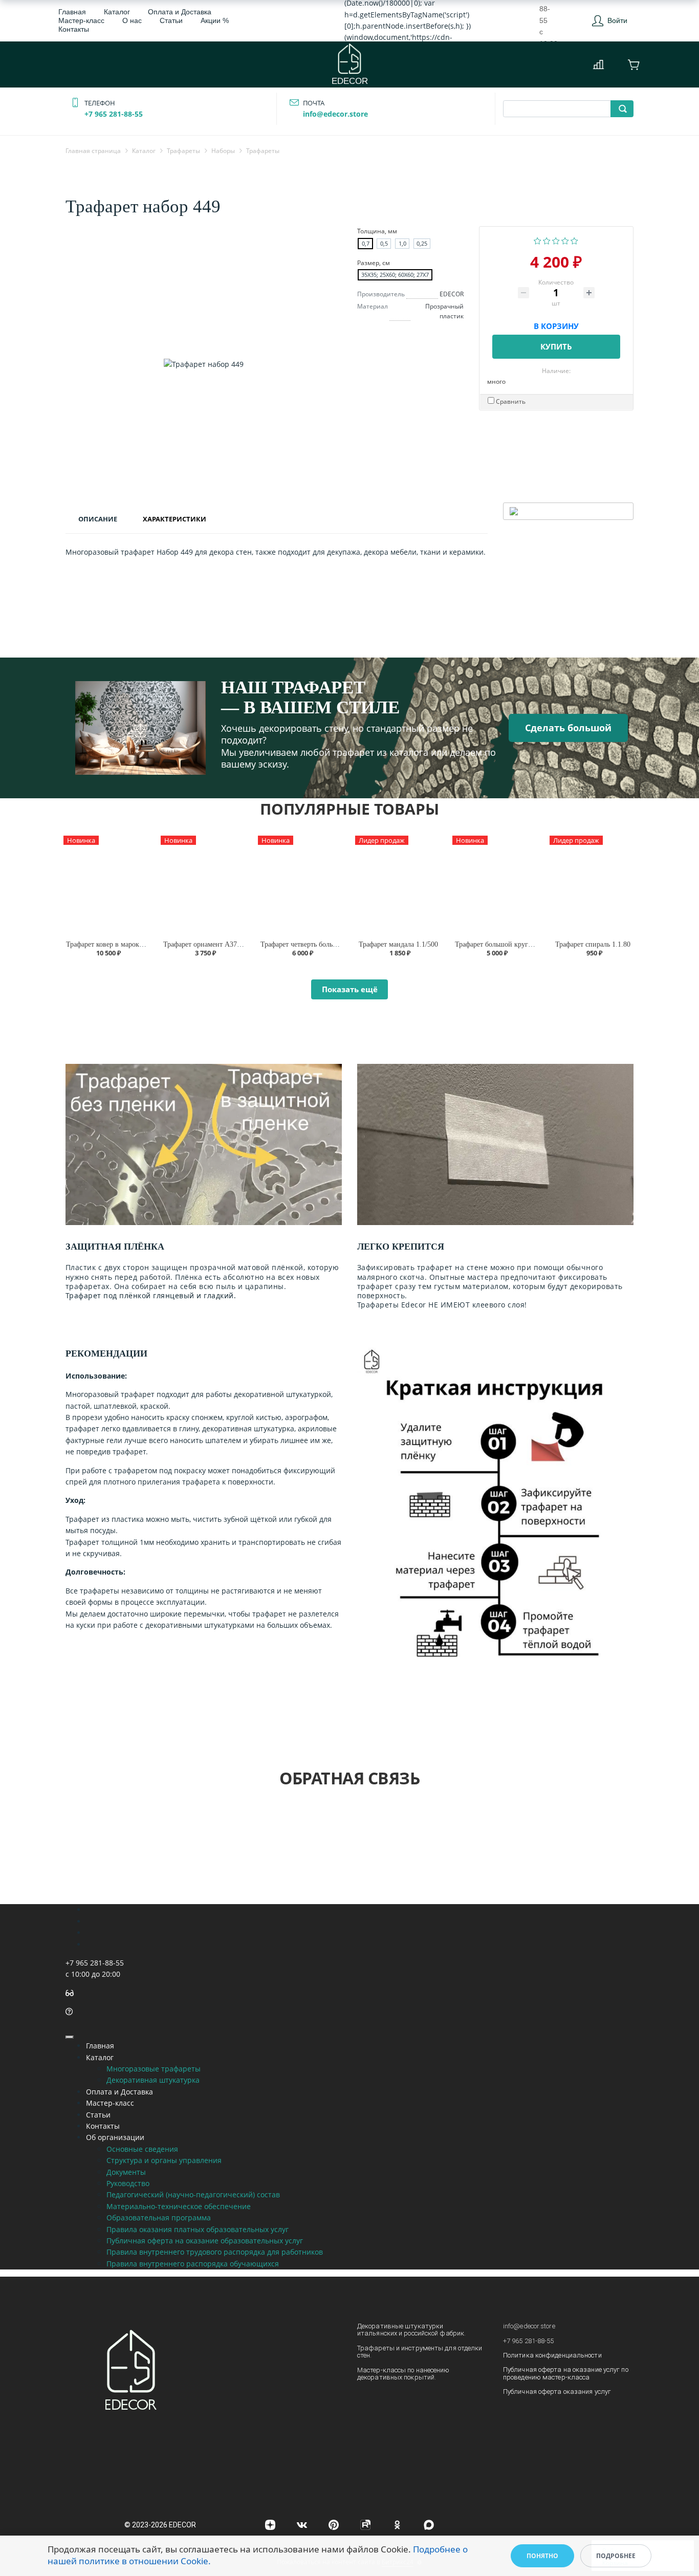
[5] (574, 240)
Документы (126, 2172)
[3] (556, 240)
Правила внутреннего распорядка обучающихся (193, 2264)
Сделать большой (568, 728)
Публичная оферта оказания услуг (557, 2392)
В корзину (556, 324)
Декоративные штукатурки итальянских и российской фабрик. (411, 2330)
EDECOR (350, 81)
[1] (538, 240)
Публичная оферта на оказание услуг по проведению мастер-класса (566, 2373)
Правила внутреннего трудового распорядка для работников (215, 2252)
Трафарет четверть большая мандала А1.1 (324, 944)
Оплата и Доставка (180, 12)
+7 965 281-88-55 (114, 114)
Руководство (128, 2183)
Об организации (115, 2137)
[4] (565, 240)
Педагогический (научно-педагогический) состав (193, 2195)
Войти (617, 20)
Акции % (215, 20)
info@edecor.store (335, 114)
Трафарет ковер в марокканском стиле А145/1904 (142, 944)
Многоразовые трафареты (154, 2069)
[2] (547, 240)
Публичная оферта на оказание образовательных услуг (205, 2241)
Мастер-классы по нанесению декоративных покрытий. (403, 2374)
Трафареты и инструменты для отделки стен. (420, 2352)
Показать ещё (350, 989)
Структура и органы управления (164, 2160)
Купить (556, 346)
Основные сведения (142, 2149)
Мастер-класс (81, 20)
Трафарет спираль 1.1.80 (593, 944)
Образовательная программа (159, 2218)
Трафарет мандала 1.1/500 (398, 944)
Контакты (74, 29)
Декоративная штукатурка (153, 2080)
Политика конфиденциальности (552, 2355)
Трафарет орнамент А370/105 (208, 944)
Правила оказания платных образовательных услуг (198, 2229)
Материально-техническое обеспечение (179, 2206)
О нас (132, 20)
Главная (72, 12)
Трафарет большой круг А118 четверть (514, 944)
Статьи (171, 20)
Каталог (117, 12)
